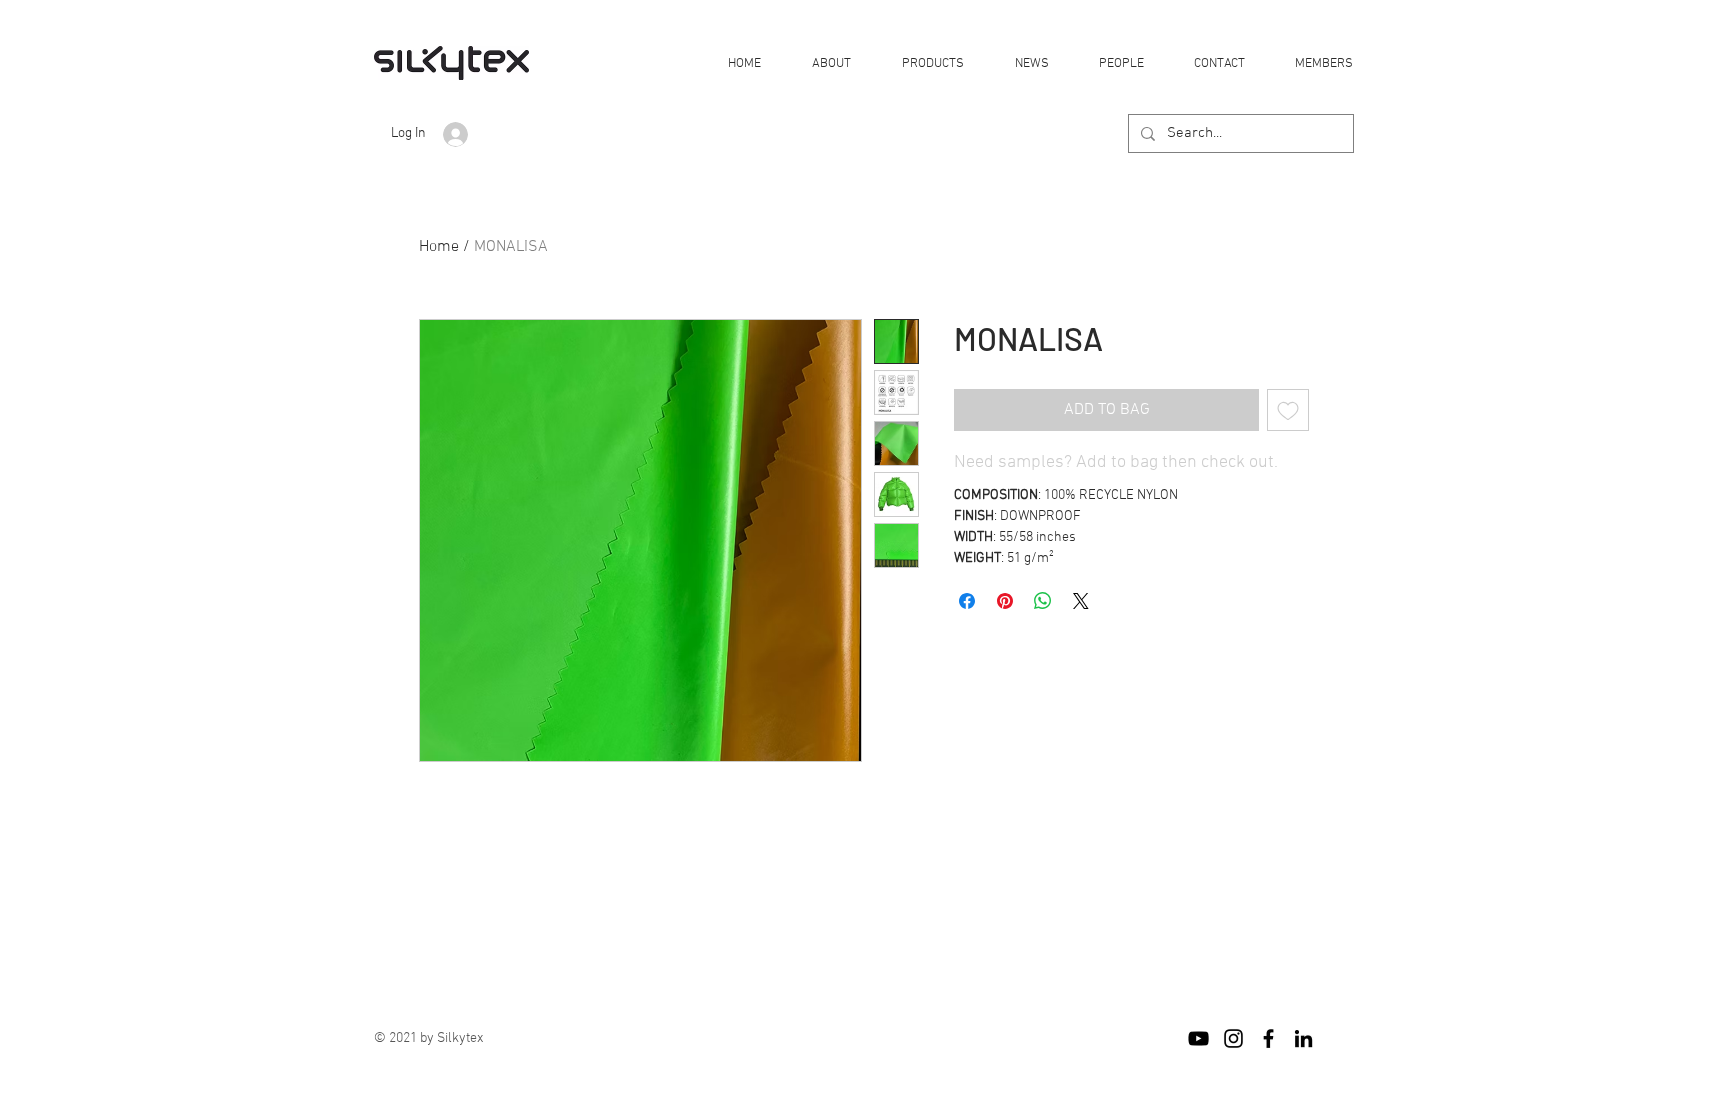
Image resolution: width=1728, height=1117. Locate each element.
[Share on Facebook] (967, 601)
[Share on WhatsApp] (1043, 601)
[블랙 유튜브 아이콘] (1198, 1038)
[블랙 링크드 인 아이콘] (1303, 1038)
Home (439, 247)
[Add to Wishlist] (1288, 410)
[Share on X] (1081, 601)
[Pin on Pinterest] (1005, 601)
